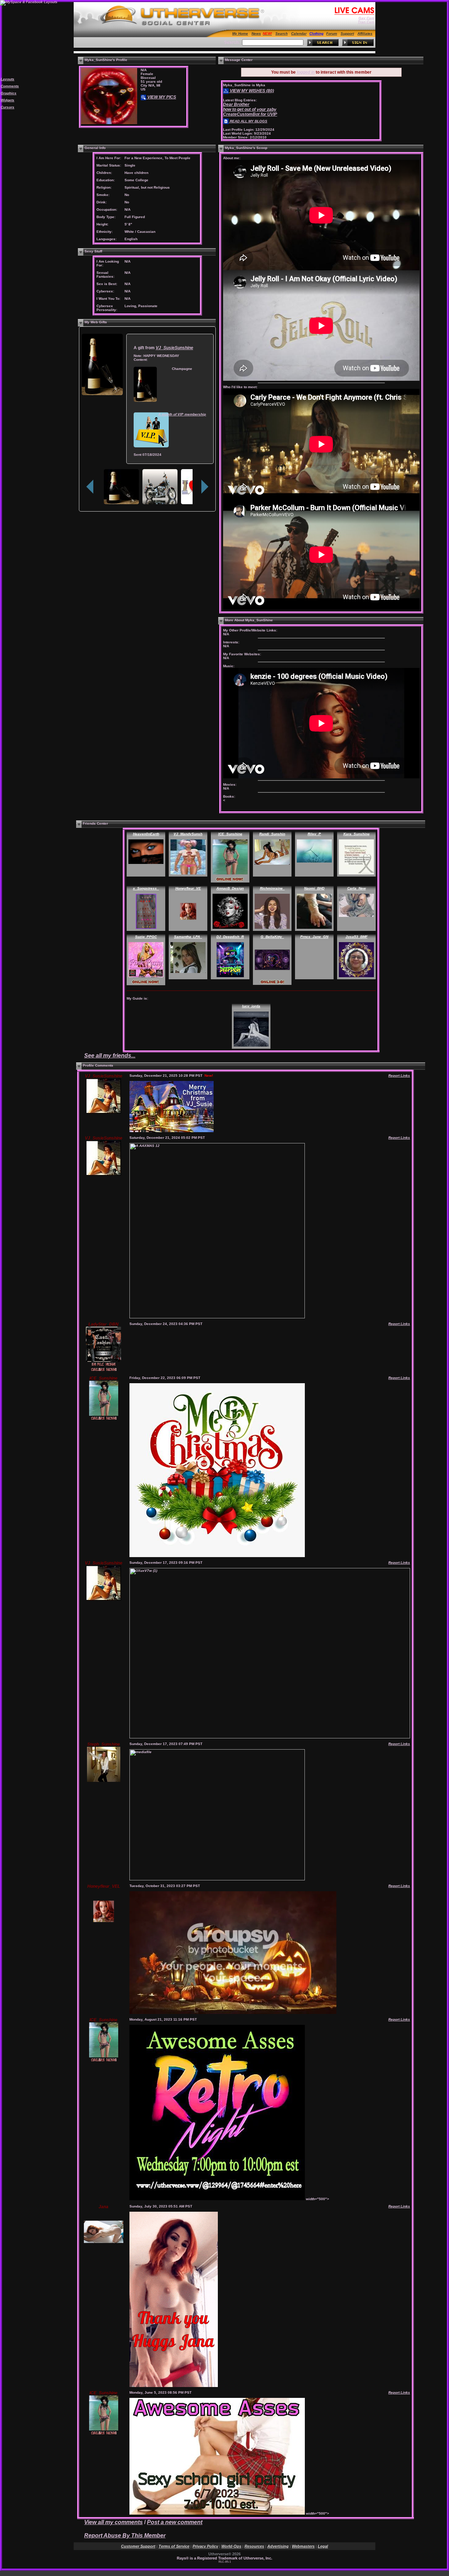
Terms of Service (174, 2546)
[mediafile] (217, 1879)
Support (347, 33)
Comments (10, 86)
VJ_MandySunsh (188, 834)
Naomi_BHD (314, 888)
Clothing (316, 33)
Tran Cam (366, 22)
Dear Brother (236, 104)
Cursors (8, 107)
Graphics (9, 93)
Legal (323, 2546)
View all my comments (113, 2522)
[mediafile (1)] (217, 1556)
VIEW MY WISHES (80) (251, 91)
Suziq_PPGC (146, 937)
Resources (254, 2546)
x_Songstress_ (146, 888)
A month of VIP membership (182, 414)
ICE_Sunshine (230, 834)
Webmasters (303, 2546)
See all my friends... (110, 1056)
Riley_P (314, 834)
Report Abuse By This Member (125, 2536)
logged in (306, 72)
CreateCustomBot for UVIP (250, 114)
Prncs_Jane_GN (314, 937)
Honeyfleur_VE (188, 888)
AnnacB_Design (230, 888)
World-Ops (231, 2546)
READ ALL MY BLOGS (248, 121)
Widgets (8, 100)
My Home (240, 33)
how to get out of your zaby (250, 109)
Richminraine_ (272, 888)
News (256, 33)
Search (282, 33)
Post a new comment (175, 2522)
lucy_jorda (251, 1006)
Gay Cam (366, 18)
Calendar (299, 33)
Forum (332, 33)
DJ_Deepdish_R (230, 937)
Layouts (8, 79)
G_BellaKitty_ (272, 937)
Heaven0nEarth (146, 834)
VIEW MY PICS (161, 97)
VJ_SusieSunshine (175, 348)
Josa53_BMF (357, 937)
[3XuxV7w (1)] (172, 1131)
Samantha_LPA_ (188, 937)
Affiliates (365, 33)
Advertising (278, 2546)
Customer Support (138, 2546)
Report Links (399, 1076)
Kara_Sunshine (357, 834)
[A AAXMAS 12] (217, 1317)
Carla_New (357, 888)
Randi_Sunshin (272, 834)
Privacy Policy (205, 2546)
